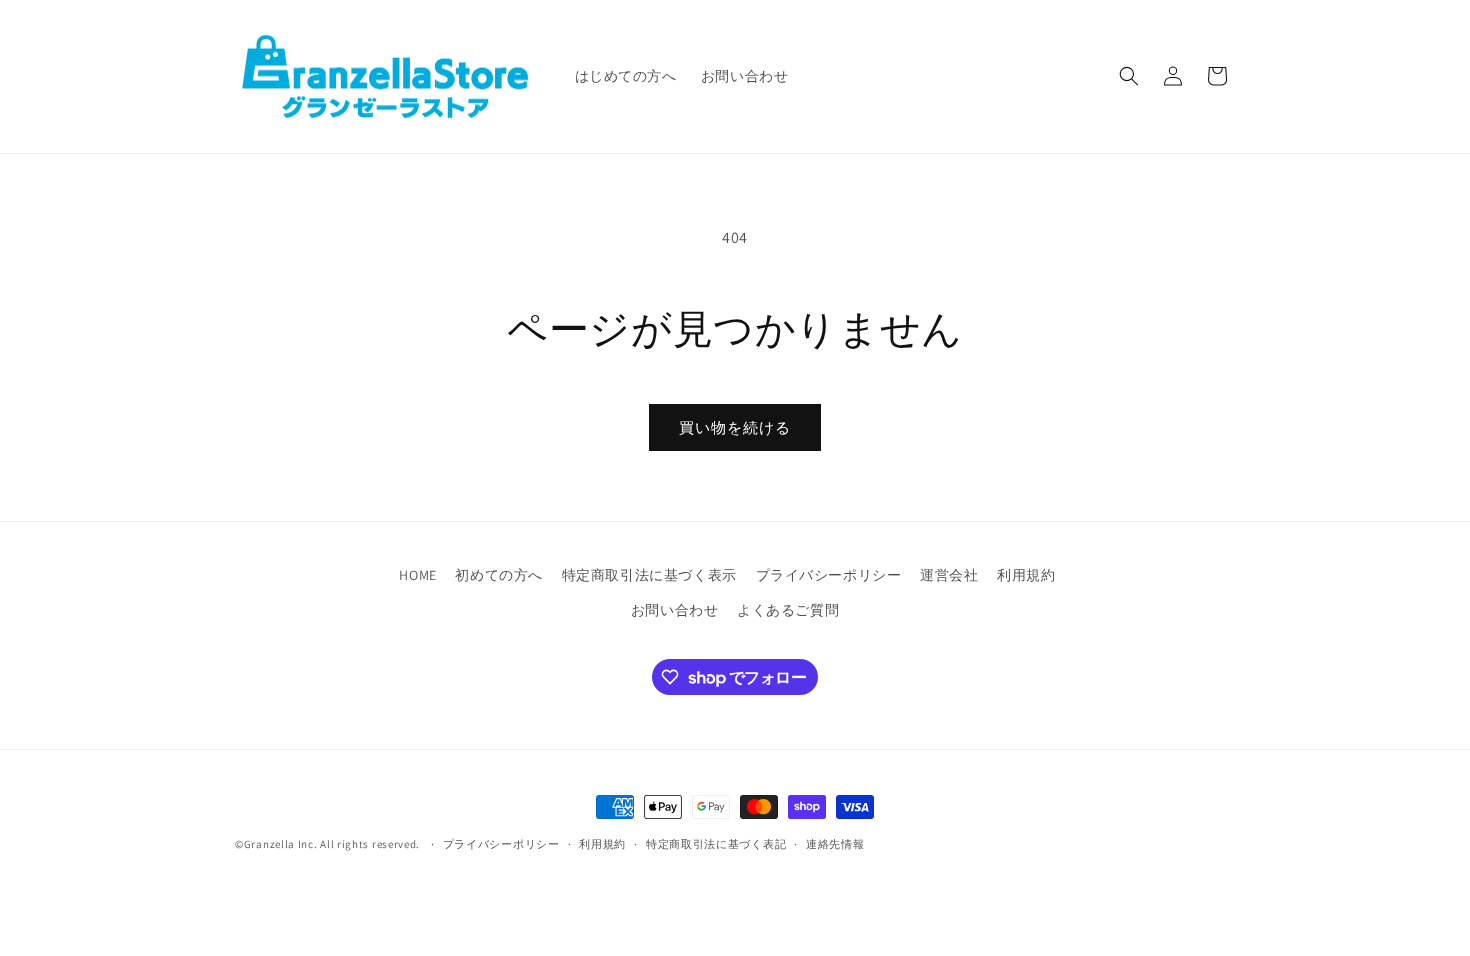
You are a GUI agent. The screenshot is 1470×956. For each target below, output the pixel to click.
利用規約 (1026, 575)
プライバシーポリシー (829, 575)
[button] (1129, 76)
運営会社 (949, 575)
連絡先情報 (835, 844)
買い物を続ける (735, 427)
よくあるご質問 (788, 610)
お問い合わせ (675, 610)
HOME (417, 575)
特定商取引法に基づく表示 (649, 575)
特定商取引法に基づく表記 (716, 844)
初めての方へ (499, 575)
